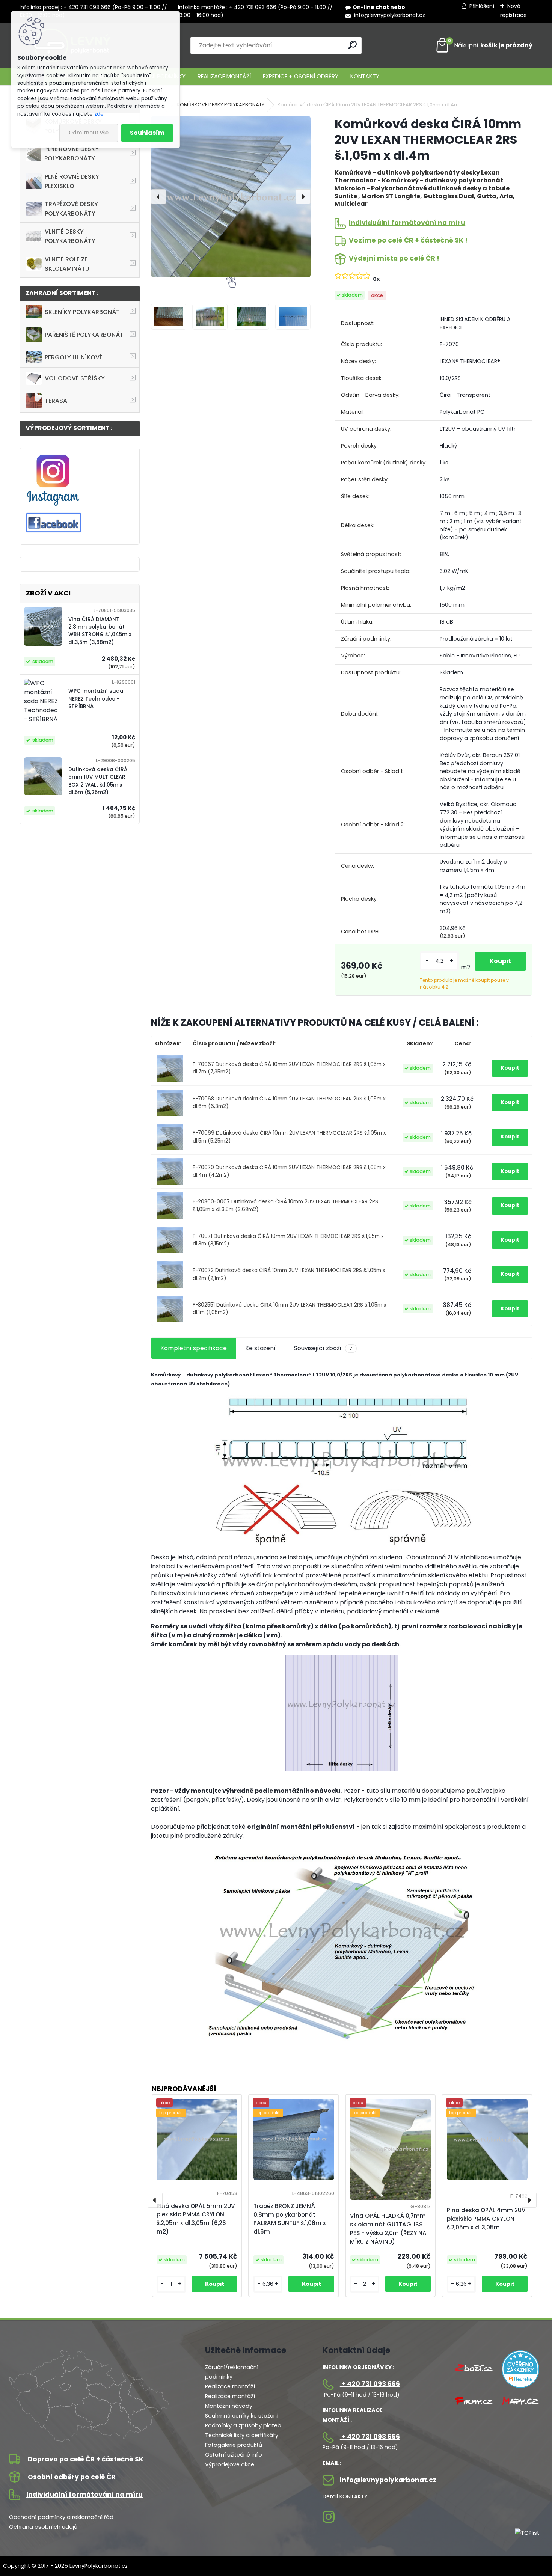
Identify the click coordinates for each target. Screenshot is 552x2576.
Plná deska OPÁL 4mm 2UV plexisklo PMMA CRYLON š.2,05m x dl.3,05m (486, 2219)
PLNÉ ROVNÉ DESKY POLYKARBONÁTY (72, 154)
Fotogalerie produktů (234, 2445)
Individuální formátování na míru (407, 223)
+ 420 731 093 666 (370, 2384)
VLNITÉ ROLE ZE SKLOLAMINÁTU (67, 264)
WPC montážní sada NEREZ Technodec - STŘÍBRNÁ (96, 699)
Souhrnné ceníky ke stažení (242, 2416)
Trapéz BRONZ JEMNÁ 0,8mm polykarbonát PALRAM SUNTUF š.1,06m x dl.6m (290, 2219)
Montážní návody (229, 2406)
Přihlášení (482, 6)
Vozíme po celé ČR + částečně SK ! (408, 240)
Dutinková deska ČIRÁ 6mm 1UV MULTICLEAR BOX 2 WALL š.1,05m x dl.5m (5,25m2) (98, 781)
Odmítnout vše (89, 133)
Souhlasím (147, 133)
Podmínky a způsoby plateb (243, 2425)
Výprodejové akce (230, 2464)
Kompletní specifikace (194, 1348)
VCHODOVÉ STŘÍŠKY (75, 378)
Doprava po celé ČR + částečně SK (85, 2459)
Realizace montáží (230, 2386)
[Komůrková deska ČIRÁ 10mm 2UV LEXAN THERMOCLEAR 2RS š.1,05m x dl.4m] (231, 196)
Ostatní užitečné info (234, 2455)
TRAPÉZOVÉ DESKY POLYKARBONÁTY (71, 209)
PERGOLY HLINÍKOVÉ (74, 357)
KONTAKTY (365, 76)
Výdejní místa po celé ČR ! (394, 258)
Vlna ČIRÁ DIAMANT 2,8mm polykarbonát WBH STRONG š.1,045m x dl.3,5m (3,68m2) (100, 631)
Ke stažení (260, 1348)
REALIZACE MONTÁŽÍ (224, 76)
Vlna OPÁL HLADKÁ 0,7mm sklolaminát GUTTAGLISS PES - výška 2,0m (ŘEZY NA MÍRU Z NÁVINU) (388, 2229)
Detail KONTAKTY (345, 2496)
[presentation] (158, 197)
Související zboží (323, 1348)
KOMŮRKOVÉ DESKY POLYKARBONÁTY (221, 105)
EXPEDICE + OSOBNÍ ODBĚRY (301, 76)
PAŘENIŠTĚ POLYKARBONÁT (84, 335)
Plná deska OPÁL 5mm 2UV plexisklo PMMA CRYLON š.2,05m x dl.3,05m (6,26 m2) (196, 2219)
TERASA (56, 401)
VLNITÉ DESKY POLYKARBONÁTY (70, 236)
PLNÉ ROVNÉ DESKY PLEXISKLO (72, 181)
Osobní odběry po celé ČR (71, 2477)
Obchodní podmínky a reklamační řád (61, 2517)
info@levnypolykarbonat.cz (389, 15)
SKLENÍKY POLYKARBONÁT (82, 312)
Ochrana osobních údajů (43, 2527)
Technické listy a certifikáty (242, 2435)
